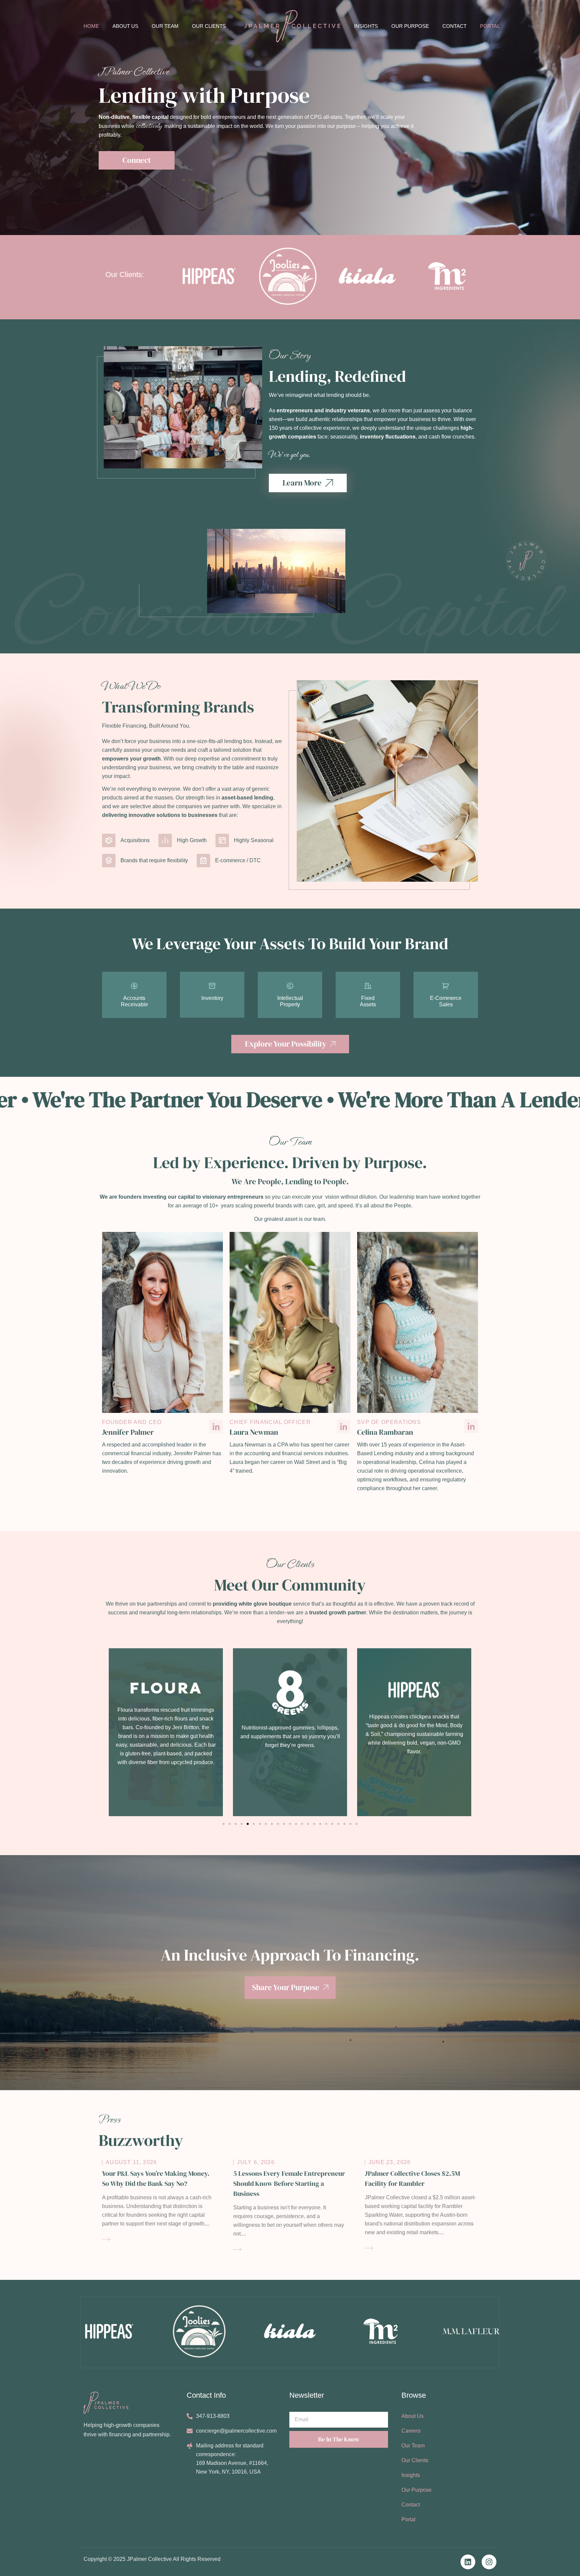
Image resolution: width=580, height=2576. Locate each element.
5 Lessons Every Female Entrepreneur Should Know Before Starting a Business (289, 2183)
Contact (454, 26)
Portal (490, 26)
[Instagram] (489, 2562)
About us (125, 26)
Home (91, 26)
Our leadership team (403, 1197)
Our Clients (209, 26)
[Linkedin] (468, 2562)
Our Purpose (410, 26)
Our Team (165, 26)
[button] (106, 1730)
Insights (366, 26)
